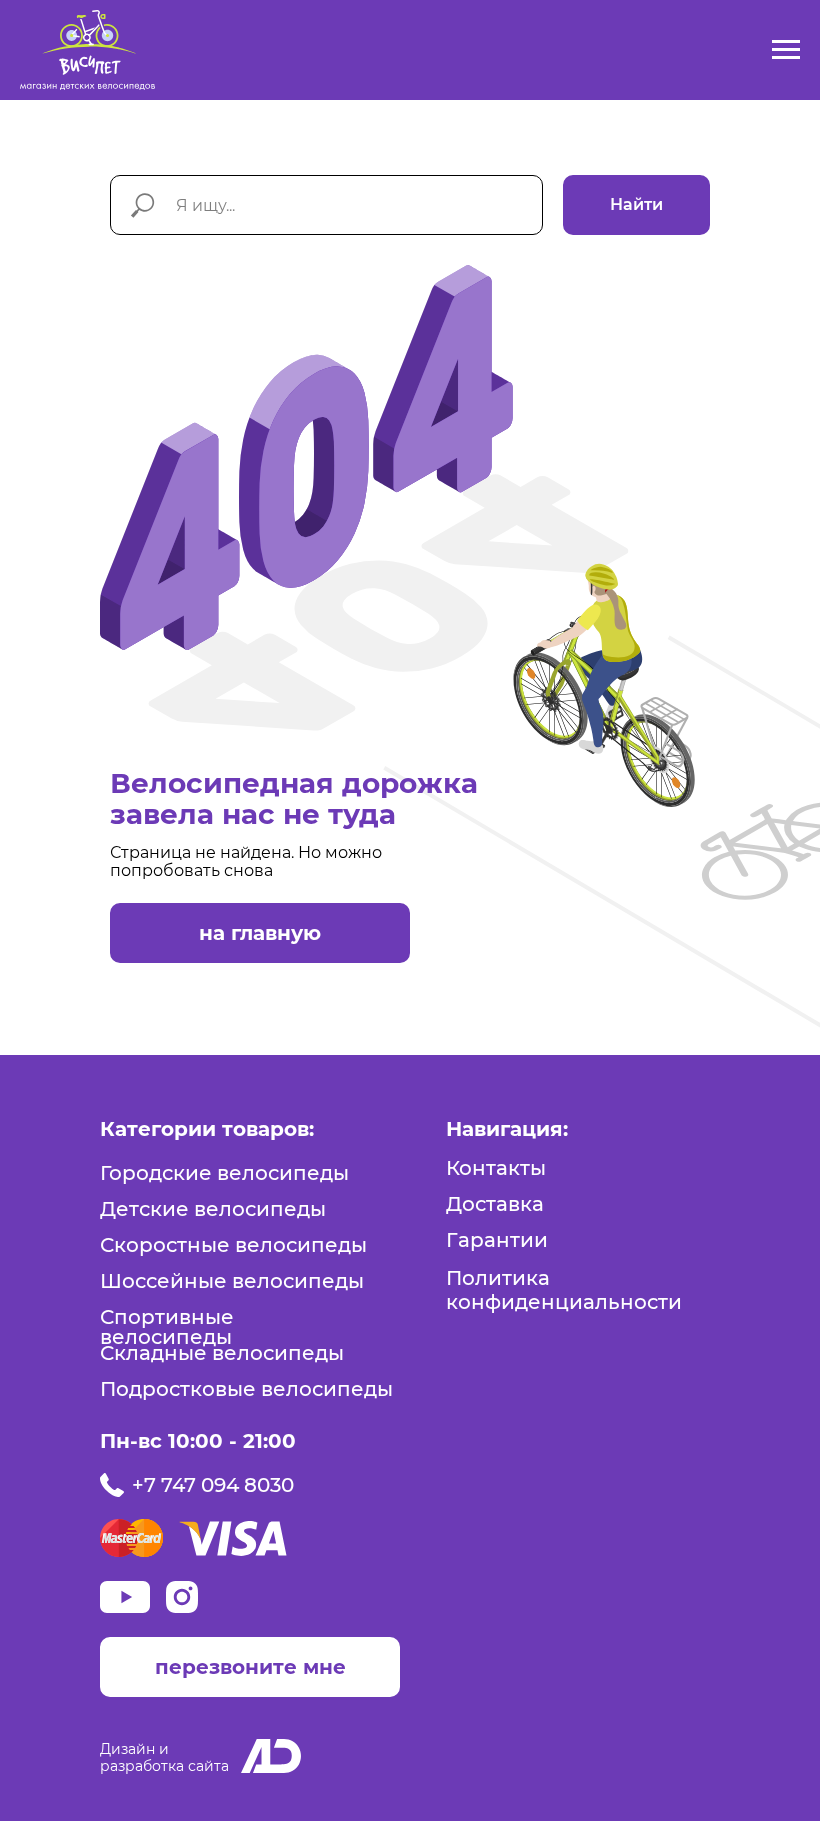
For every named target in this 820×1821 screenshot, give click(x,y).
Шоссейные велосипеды (232, 1281)
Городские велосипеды (224, 1173)
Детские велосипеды (213, 1209)
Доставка (495, 1204)
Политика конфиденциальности (564, 1290)
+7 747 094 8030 (213, 1485)
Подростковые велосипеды (246, 1389)
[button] (250, 1667)
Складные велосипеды (222, 1353)
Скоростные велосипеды (233, 1245)
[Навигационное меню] (786, 50)
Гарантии (497, 1240)
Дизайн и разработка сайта (164, 1757)
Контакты (496, 1168)
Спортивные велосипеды (167, 1327)
